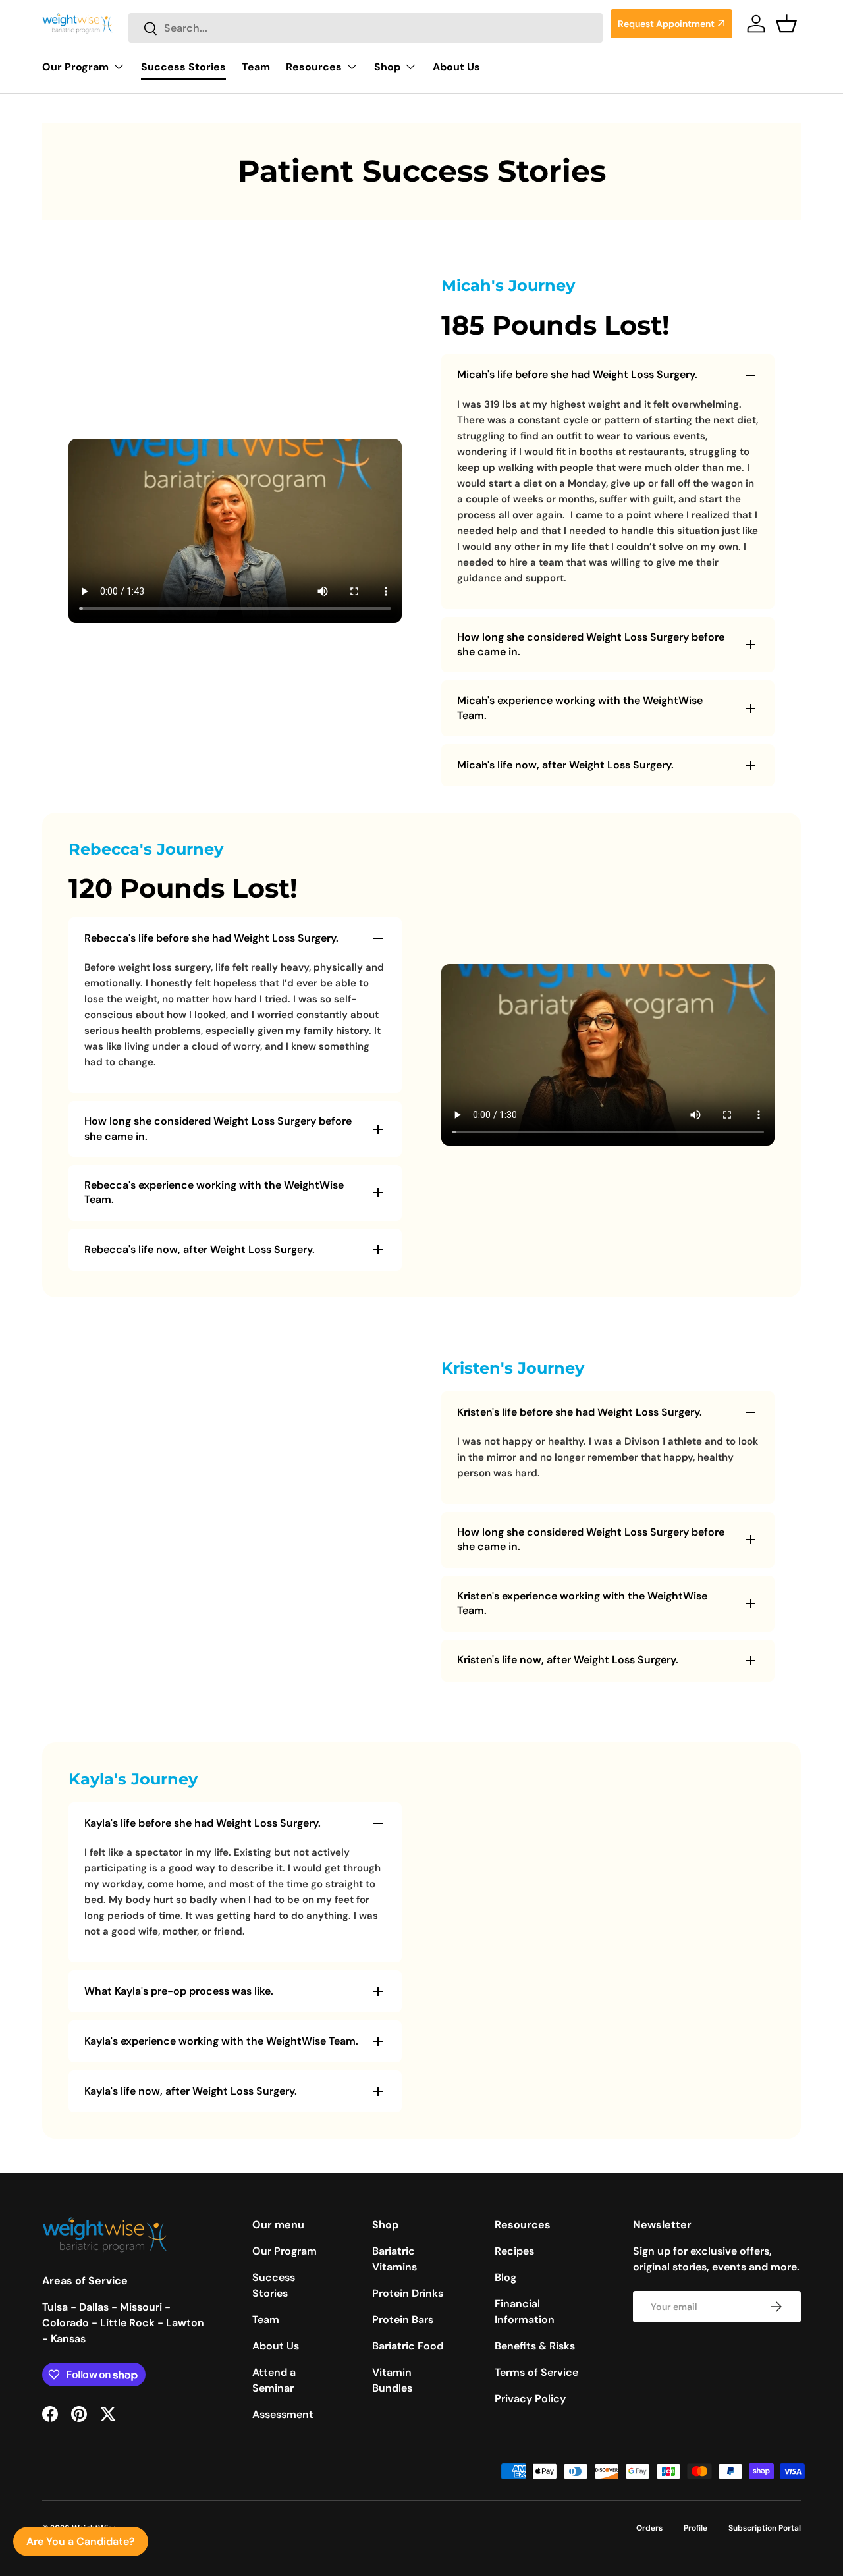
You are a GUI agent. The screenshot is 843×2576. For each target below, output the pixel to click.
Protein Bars (403, 2320)
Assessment (283, 2414)
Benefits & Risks (535, 2346)
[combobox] (366, 28)
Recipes (514, 2251)
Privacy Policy (530, 2399)
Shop (387, 67)
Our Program (75, 67)
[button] (786, 24)
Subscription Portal (765, 2528)
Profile (695, 2528)
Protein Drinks (408, 2293)
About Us (456, 67)
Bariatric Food (408, 2346)
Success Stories (183, 67)
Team (256, 67)
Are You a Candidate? (81, 2541)
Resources (314, 67)
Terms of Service (536, 2372)
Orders (649, 2528)
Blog (505, 2277)
